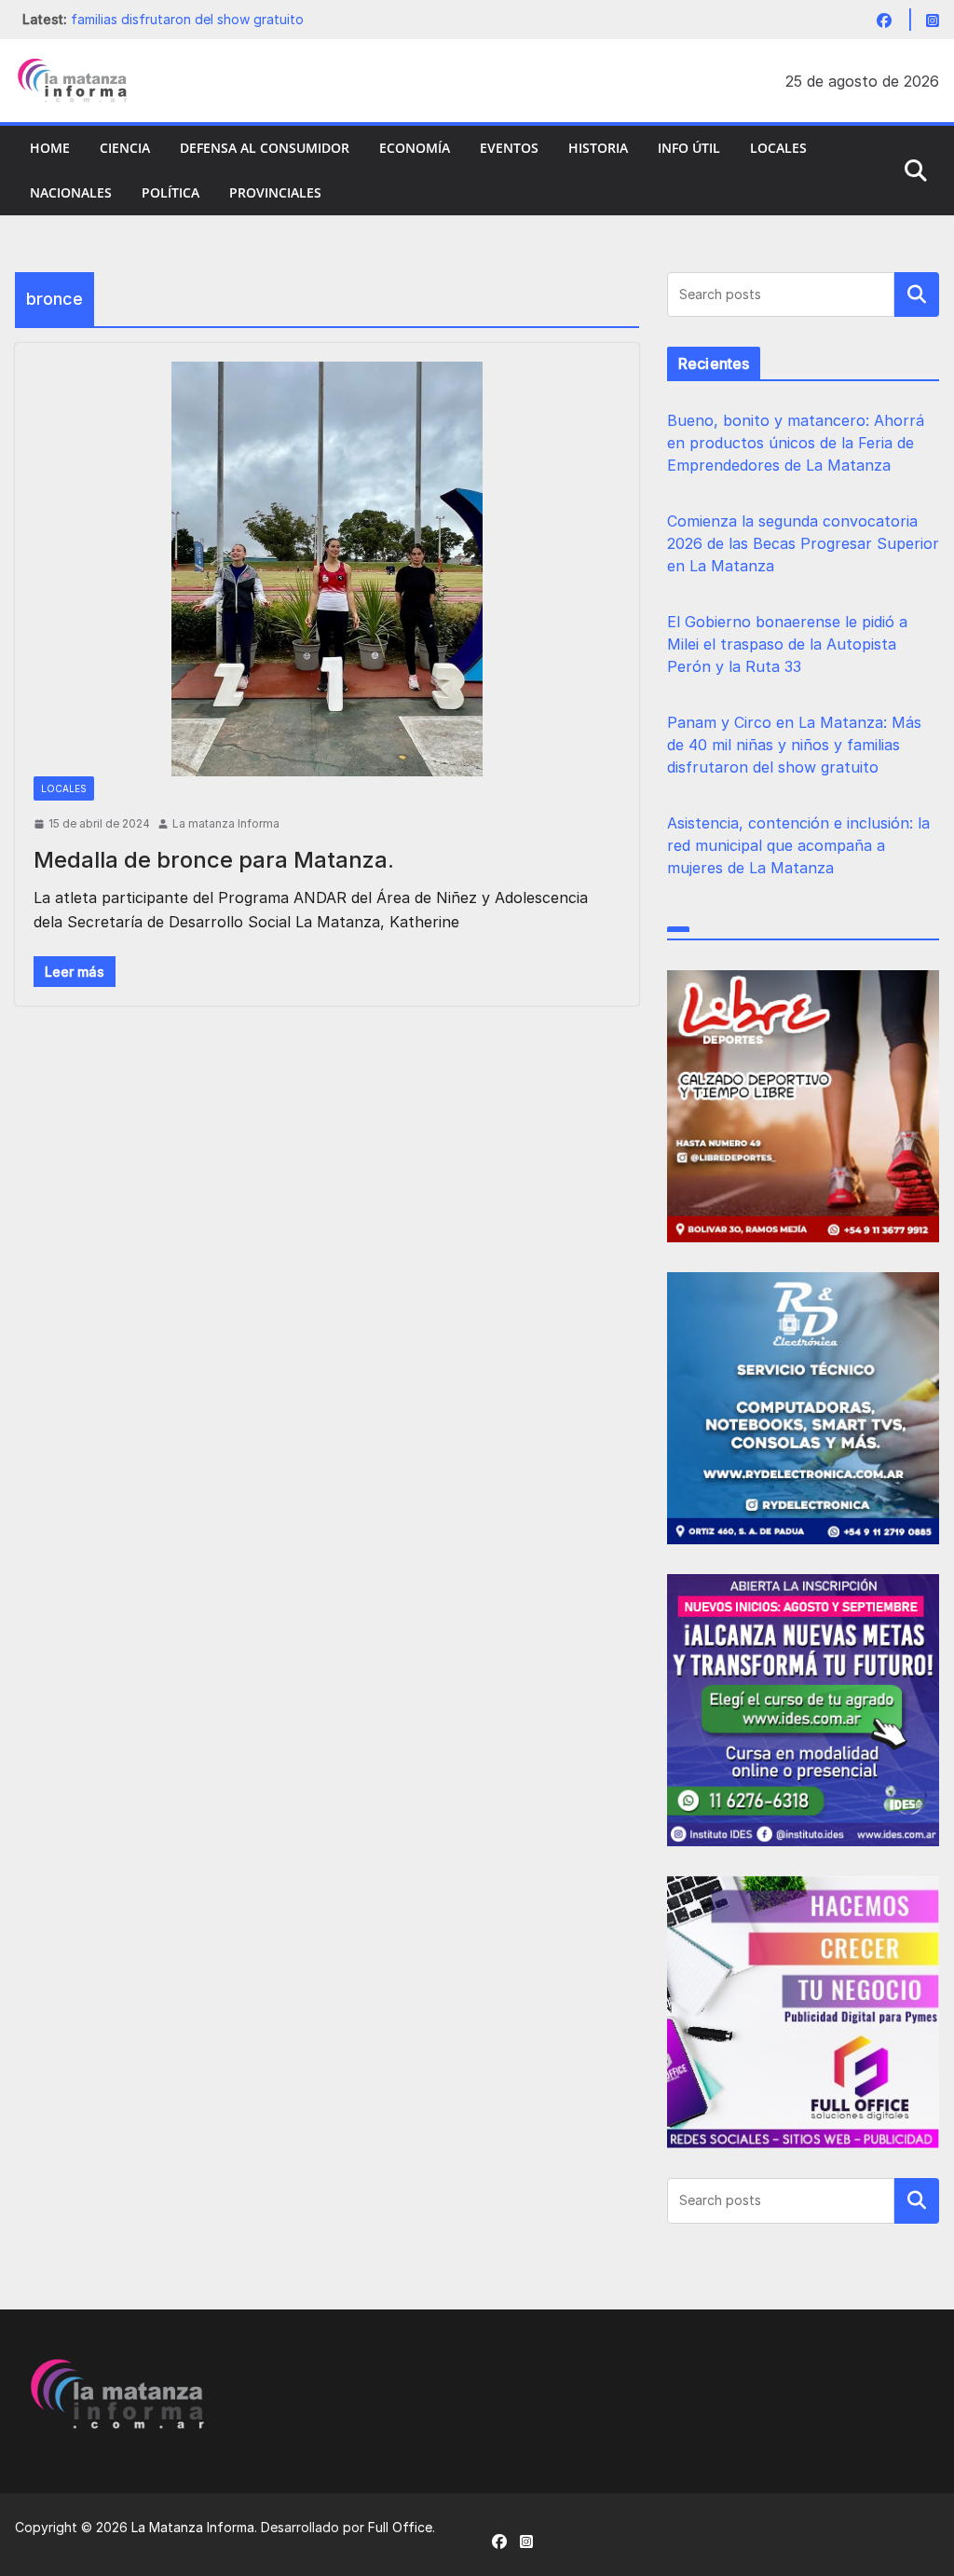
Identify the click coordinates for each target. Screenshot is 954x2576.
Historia (598, 148)
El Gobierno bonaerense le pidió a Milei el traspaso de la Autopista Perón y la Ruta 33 (787, 644)
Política (170, 192)
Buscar (917, 295)
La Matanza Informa (193, 2527)
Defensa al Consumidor (265, 148)
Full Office (400, 2527)
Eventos (509, 148)
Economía (415, 148)
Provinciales (275, 192)
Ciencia (125, 148)
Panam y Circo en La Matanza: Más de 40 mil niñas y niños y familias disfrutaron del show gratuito (794, 745)
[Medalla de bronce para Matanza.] (327, 569)
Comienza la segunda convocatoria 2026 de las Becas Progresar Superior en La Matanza (803, 543)
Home (50, 148)
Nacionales (71, 192)
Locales (778, 148)
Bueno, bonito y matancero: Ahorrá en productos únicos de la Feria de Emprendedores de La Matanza (796, 443)
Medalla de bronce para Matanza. (214, 860)
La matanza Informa (226, 823)
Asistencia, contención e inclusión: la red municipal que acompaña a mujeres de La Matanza (798, 845)
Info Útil (689, 148)
